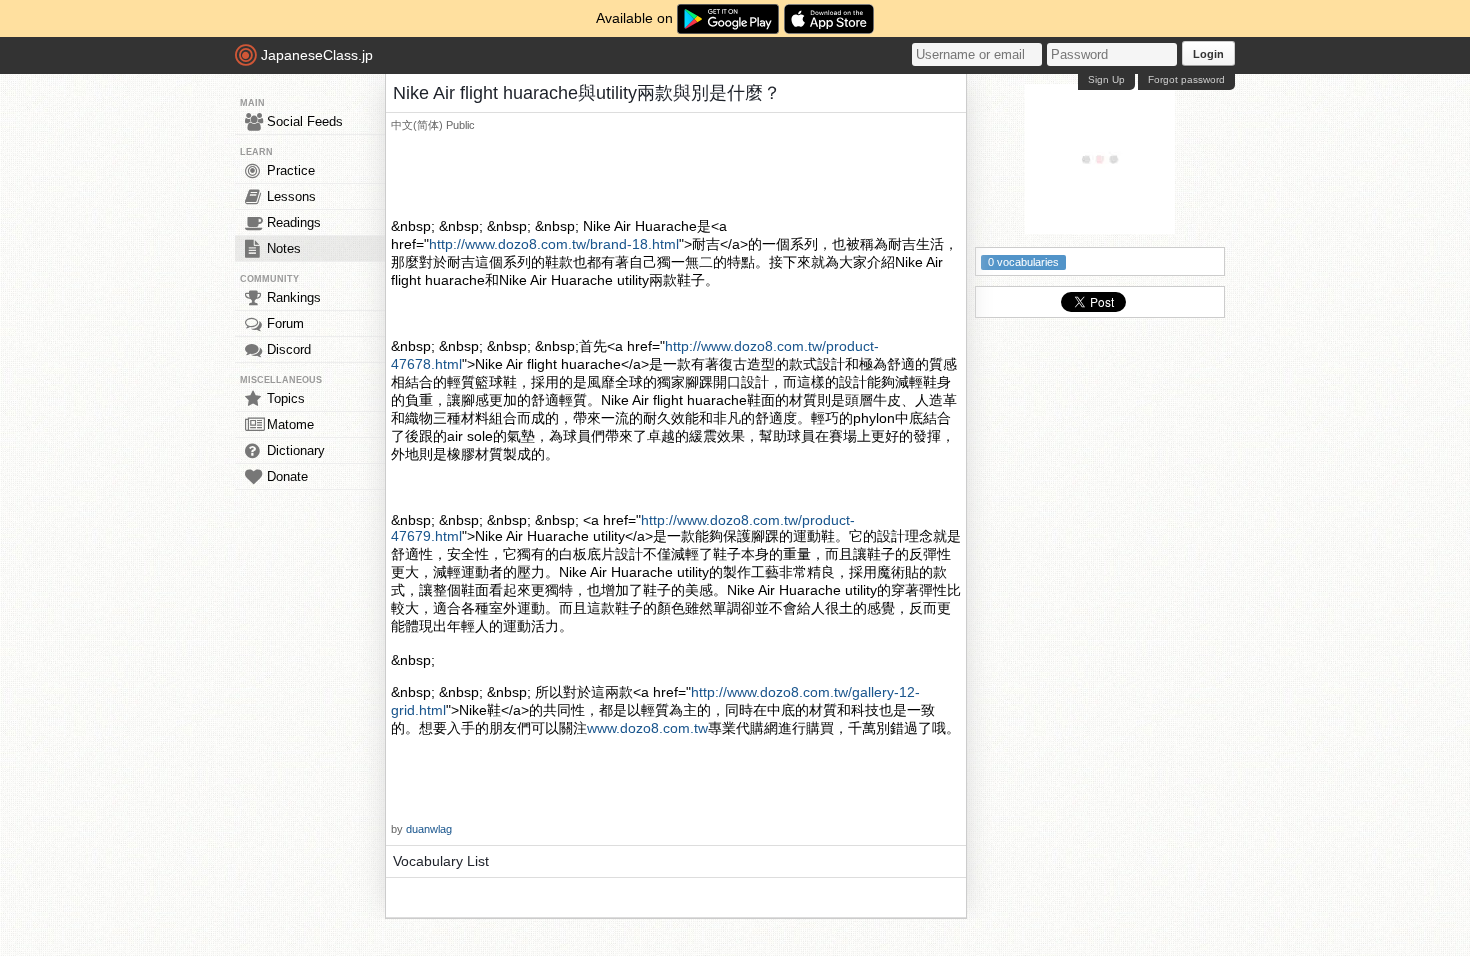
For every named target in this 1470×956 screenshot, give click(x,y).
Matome (290, 424)
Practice (291, 170)
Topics (286, 398)
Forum (285, 323)
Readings (294, 222)
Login (1208, 54)
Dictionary (296, 450)
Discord (289, 349)
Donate (287, 476)
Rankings (294, 297)
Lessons (291, 196)
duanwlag (429, 829)
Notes (284, 248)
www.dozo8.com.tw (647, 728)
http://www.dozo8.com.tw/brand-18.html (554, 244)
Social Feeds (305, 121)
